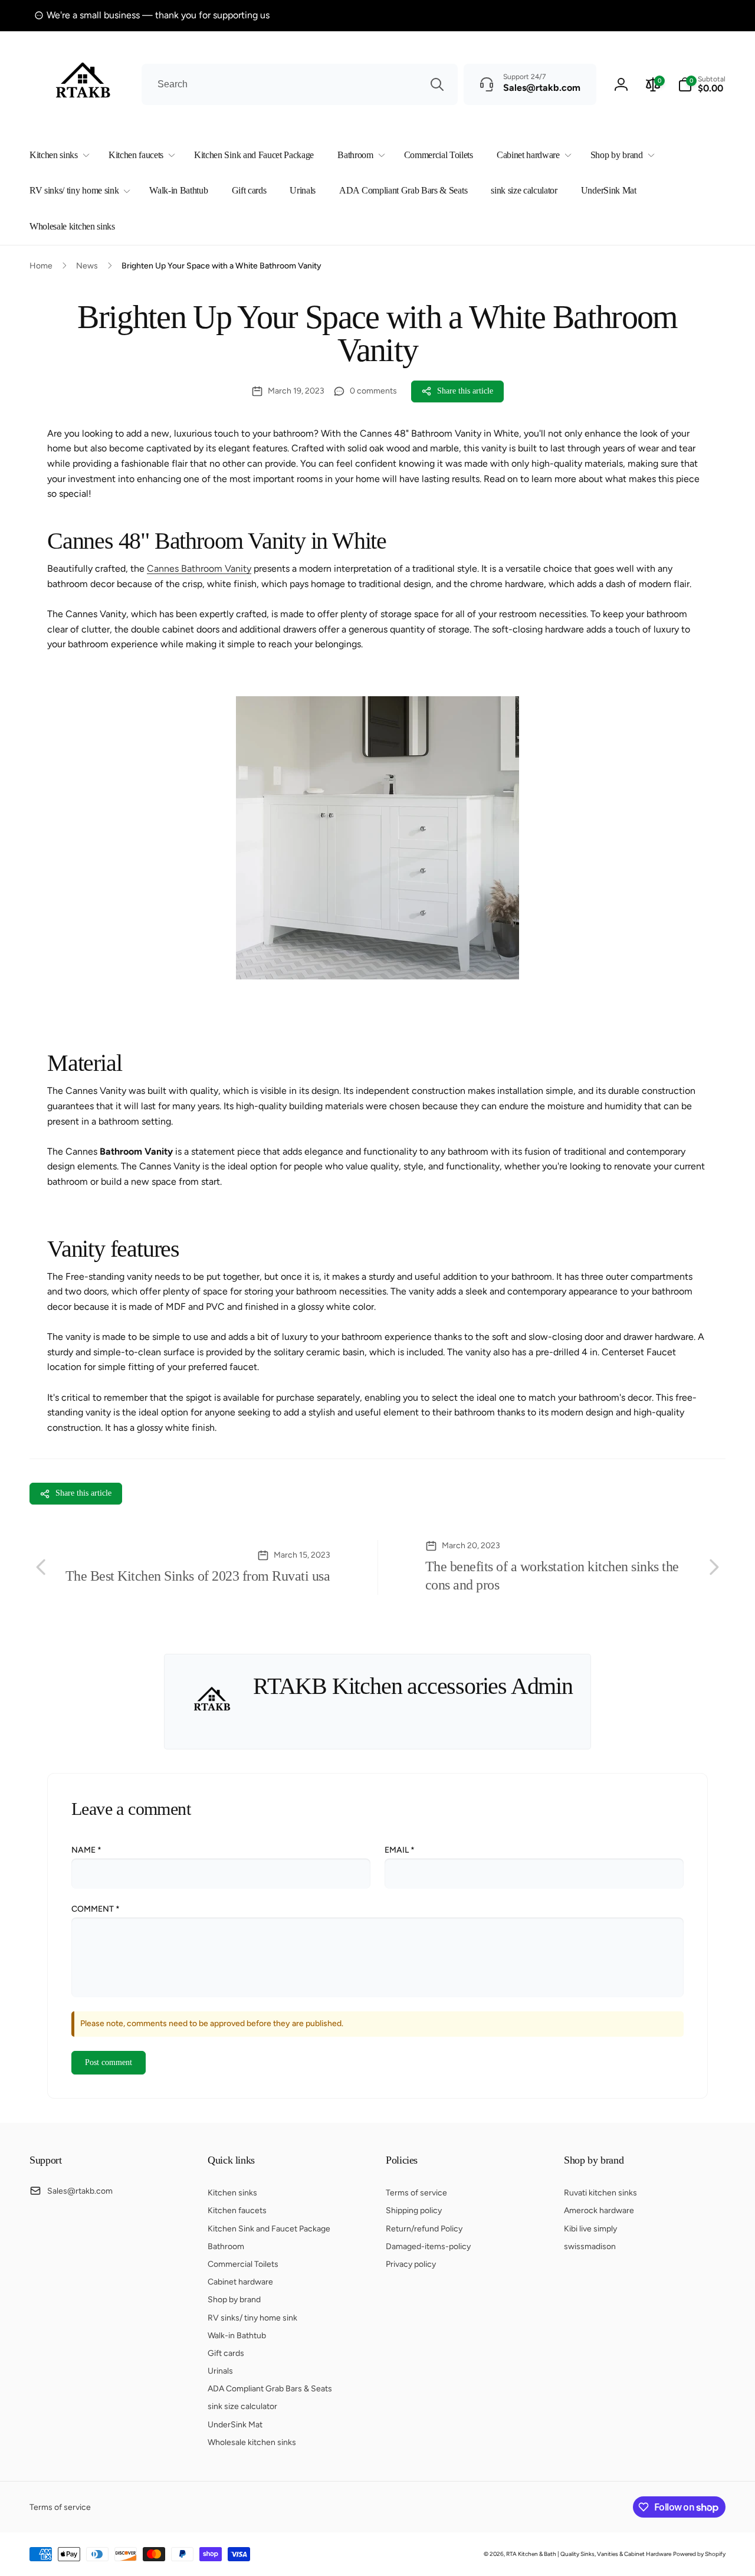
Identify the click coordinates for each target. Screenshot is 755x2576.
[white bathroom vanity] (377, 976)
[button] (57, 155)
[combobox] (300, 84)
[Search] (437, 84)
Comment (96, 1909)
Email (400, 1850)
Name (86, 1850)
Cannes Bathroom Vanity (199, 568)
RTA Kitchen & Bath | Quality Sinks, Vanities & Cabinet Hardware (589, 2554)
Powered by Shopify (699, 2554)
